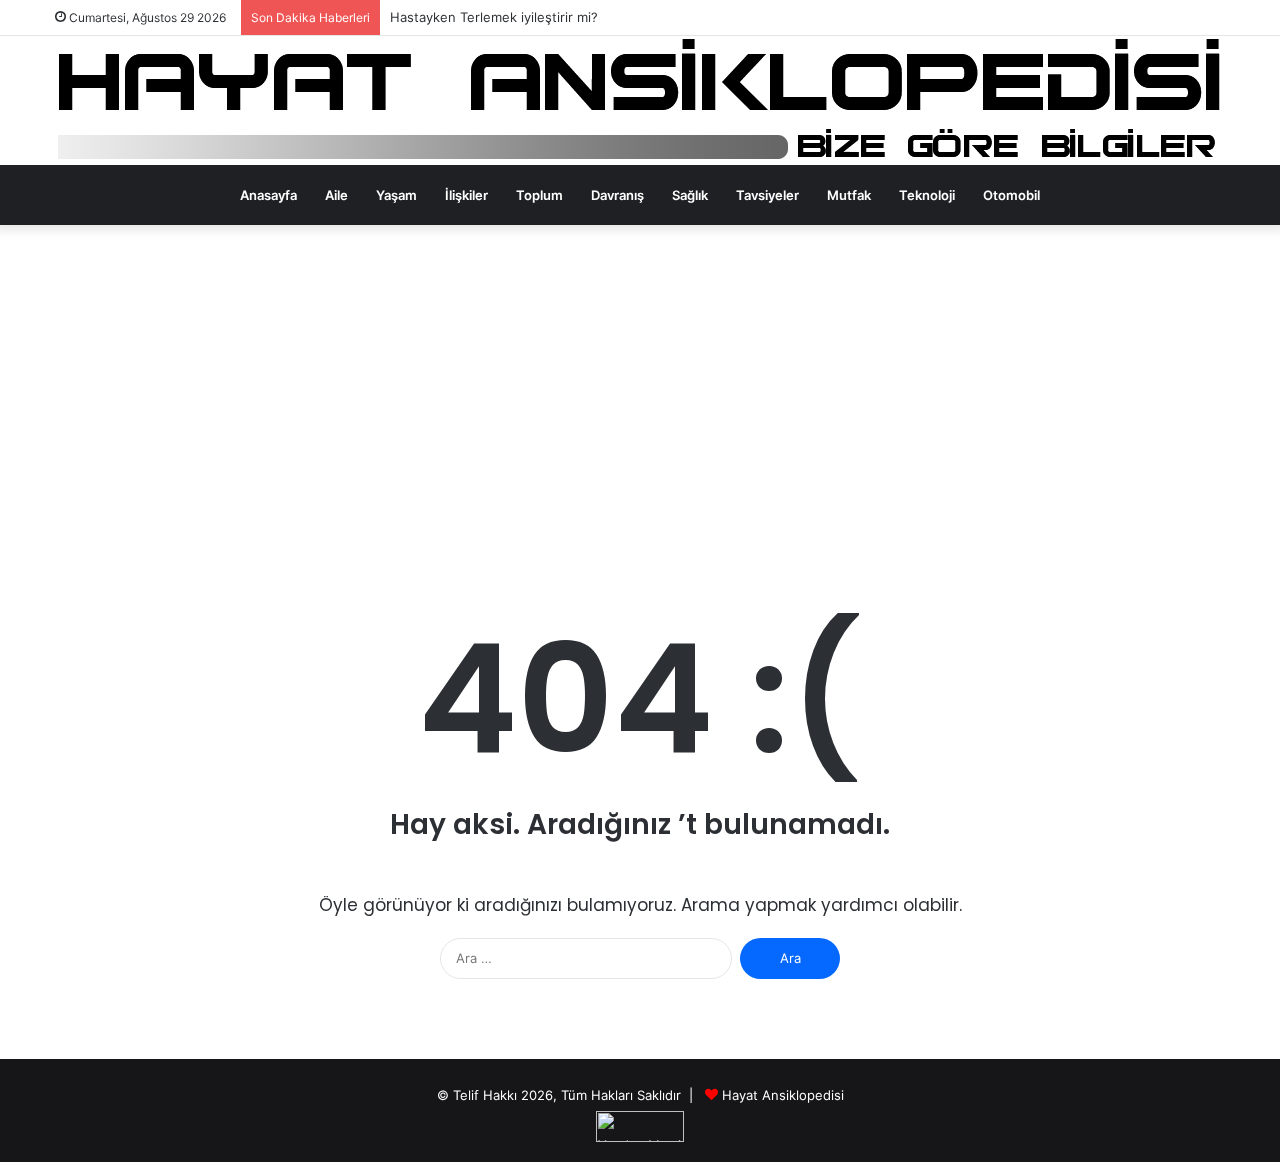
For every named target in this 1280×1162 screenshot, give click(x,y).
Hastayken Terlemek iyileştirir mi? (494, 17)
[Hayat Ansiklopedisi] (640, 100)
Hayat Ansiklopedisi (783, 1095)
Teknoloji (927, 195)
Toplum (539, 195)
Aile (336, 195)
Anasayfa (268, 195)
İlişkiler (466, 195)
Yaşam (396, 195)
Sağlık (690, 195)
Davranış (617, 195)
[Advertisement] (640, 395)
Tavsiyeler (767, 195)
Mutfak (849, 195)
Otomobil (1011, 195)
